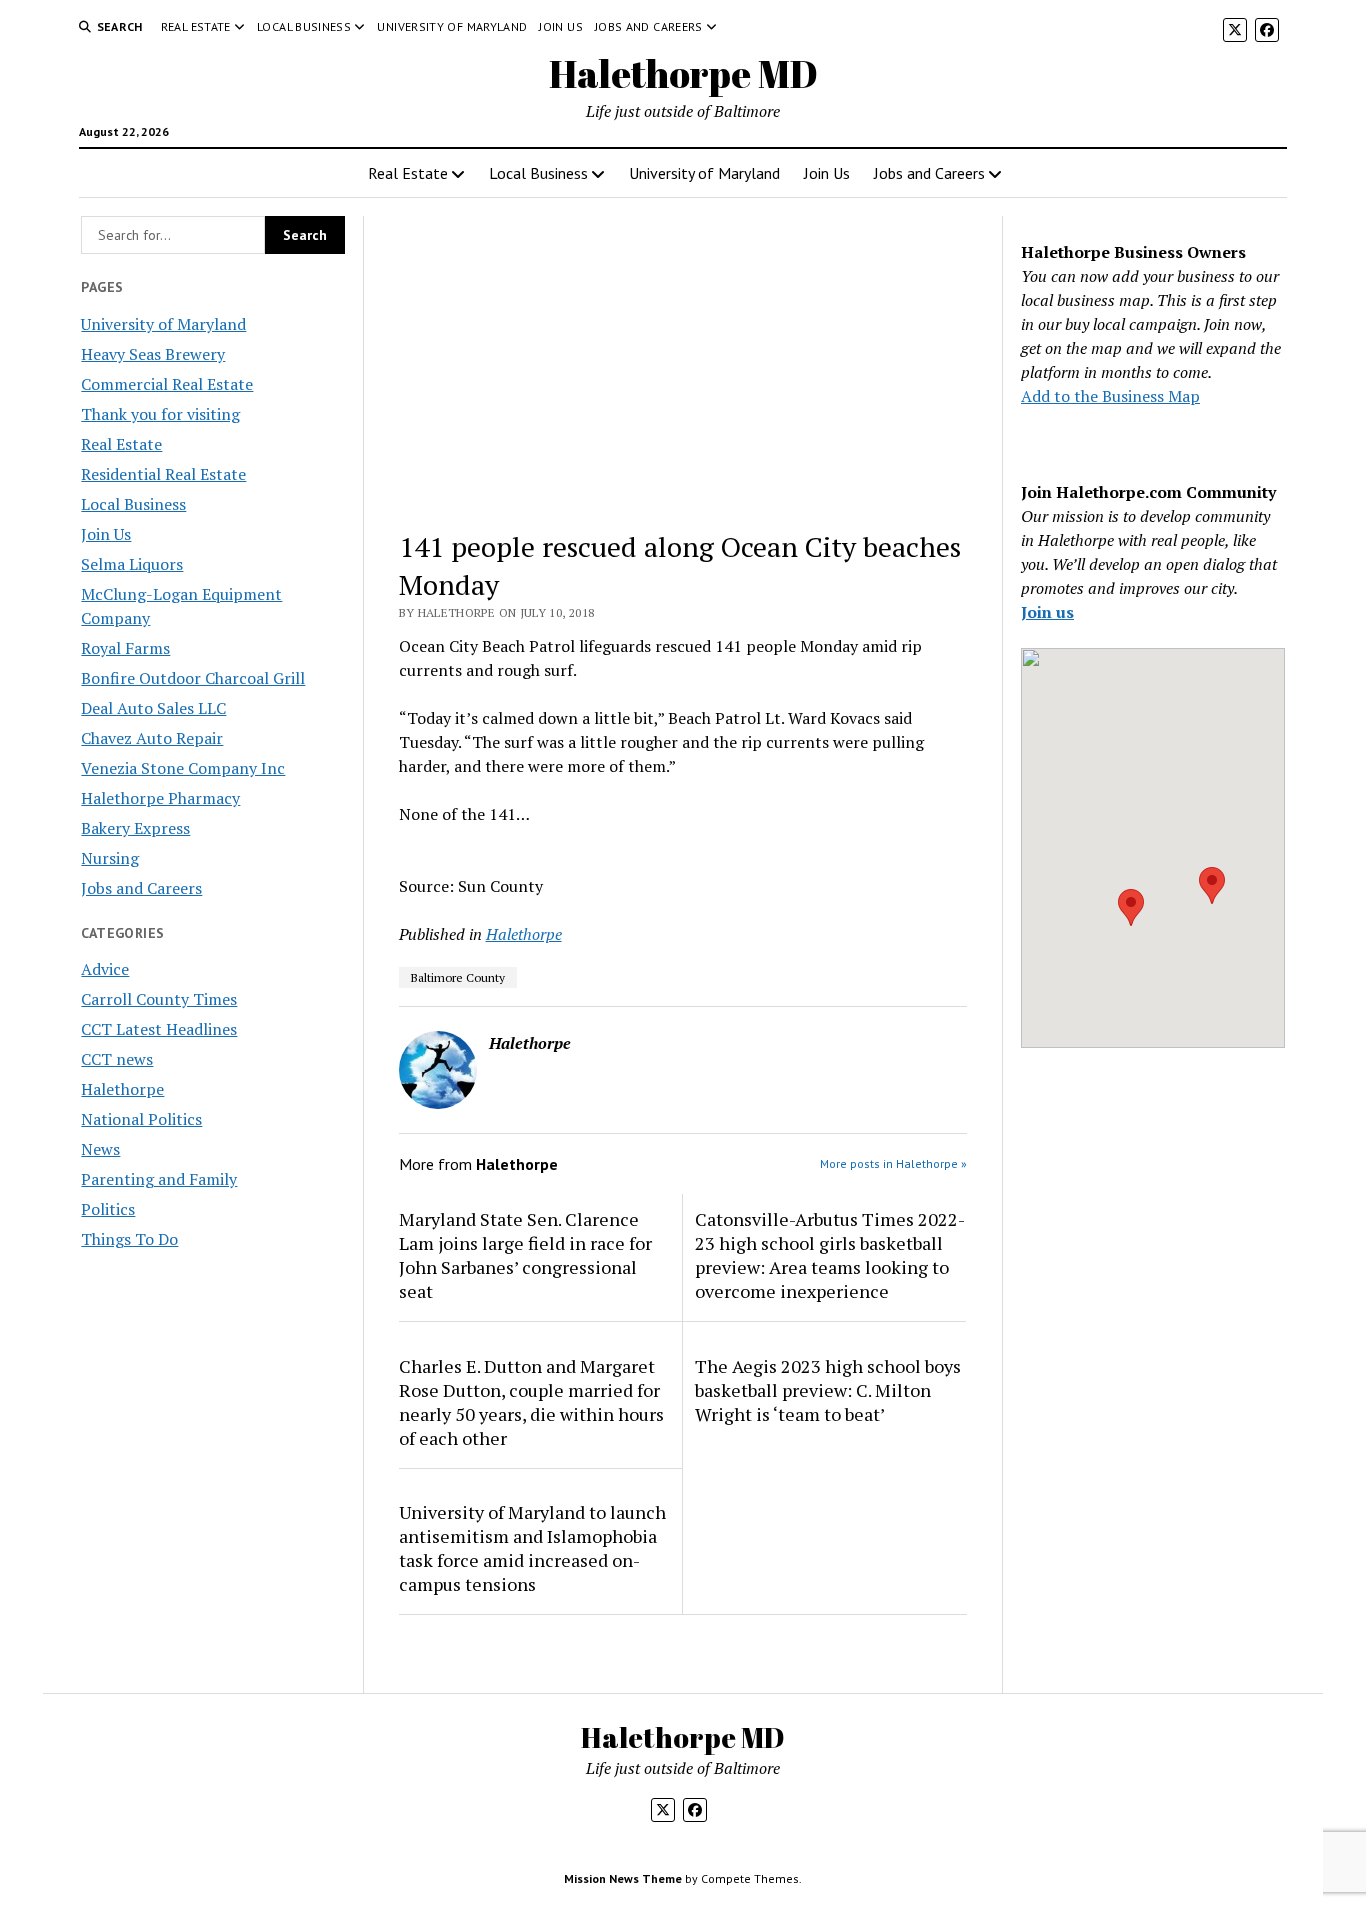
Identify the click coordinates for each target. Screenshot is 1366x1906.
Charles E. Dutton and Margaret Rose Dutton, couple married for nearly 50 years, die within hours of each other (531, 1402)
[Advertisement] (683, 364)
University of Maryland (452, 26)
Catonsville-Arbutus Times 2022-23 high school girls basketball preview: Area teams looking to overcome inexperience (830, 1255)
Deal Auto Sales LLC (153, 708)
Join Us (561, 26)
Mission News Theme (623, 1878)
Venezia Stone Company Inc (183, 768)
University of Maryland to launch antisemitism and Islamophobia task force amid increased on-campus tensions (532, 1548)
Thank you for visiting (160, 414)
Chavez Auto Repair (152, 738)
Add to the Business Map (1110, 396)
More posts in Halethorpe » (893, 1163)
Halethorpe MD (683, 73)
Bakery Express (135, 828)
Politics (108, 1209)
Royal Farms (125, 648)
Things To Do (129, 1239)
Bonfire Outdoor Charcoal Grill (193, 678)
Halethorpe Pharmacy (160, 798)
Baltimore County (458, 977)
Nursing (110, 858)
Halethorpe (122, 1089)
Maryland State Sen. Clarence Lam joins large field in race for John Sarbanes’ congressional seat (525, 1255)
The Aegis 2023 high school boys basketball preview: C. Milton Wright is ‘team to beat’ (828, 1390)
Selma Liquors (132, 564)
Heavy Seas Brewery (153, 354)
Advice (105, 969)
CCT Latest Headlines (159, 1029)
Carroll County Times (159, 999)
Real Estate (196, 26)
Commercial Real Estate (167, 384)
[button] (1131, 907)
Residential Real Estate (163, 474)
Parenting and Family (159, 1179)
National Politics (141, 1119)
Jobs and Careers (649, 26)
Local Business (304, 26)
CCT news (117, 1059)
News (100, 1149)
